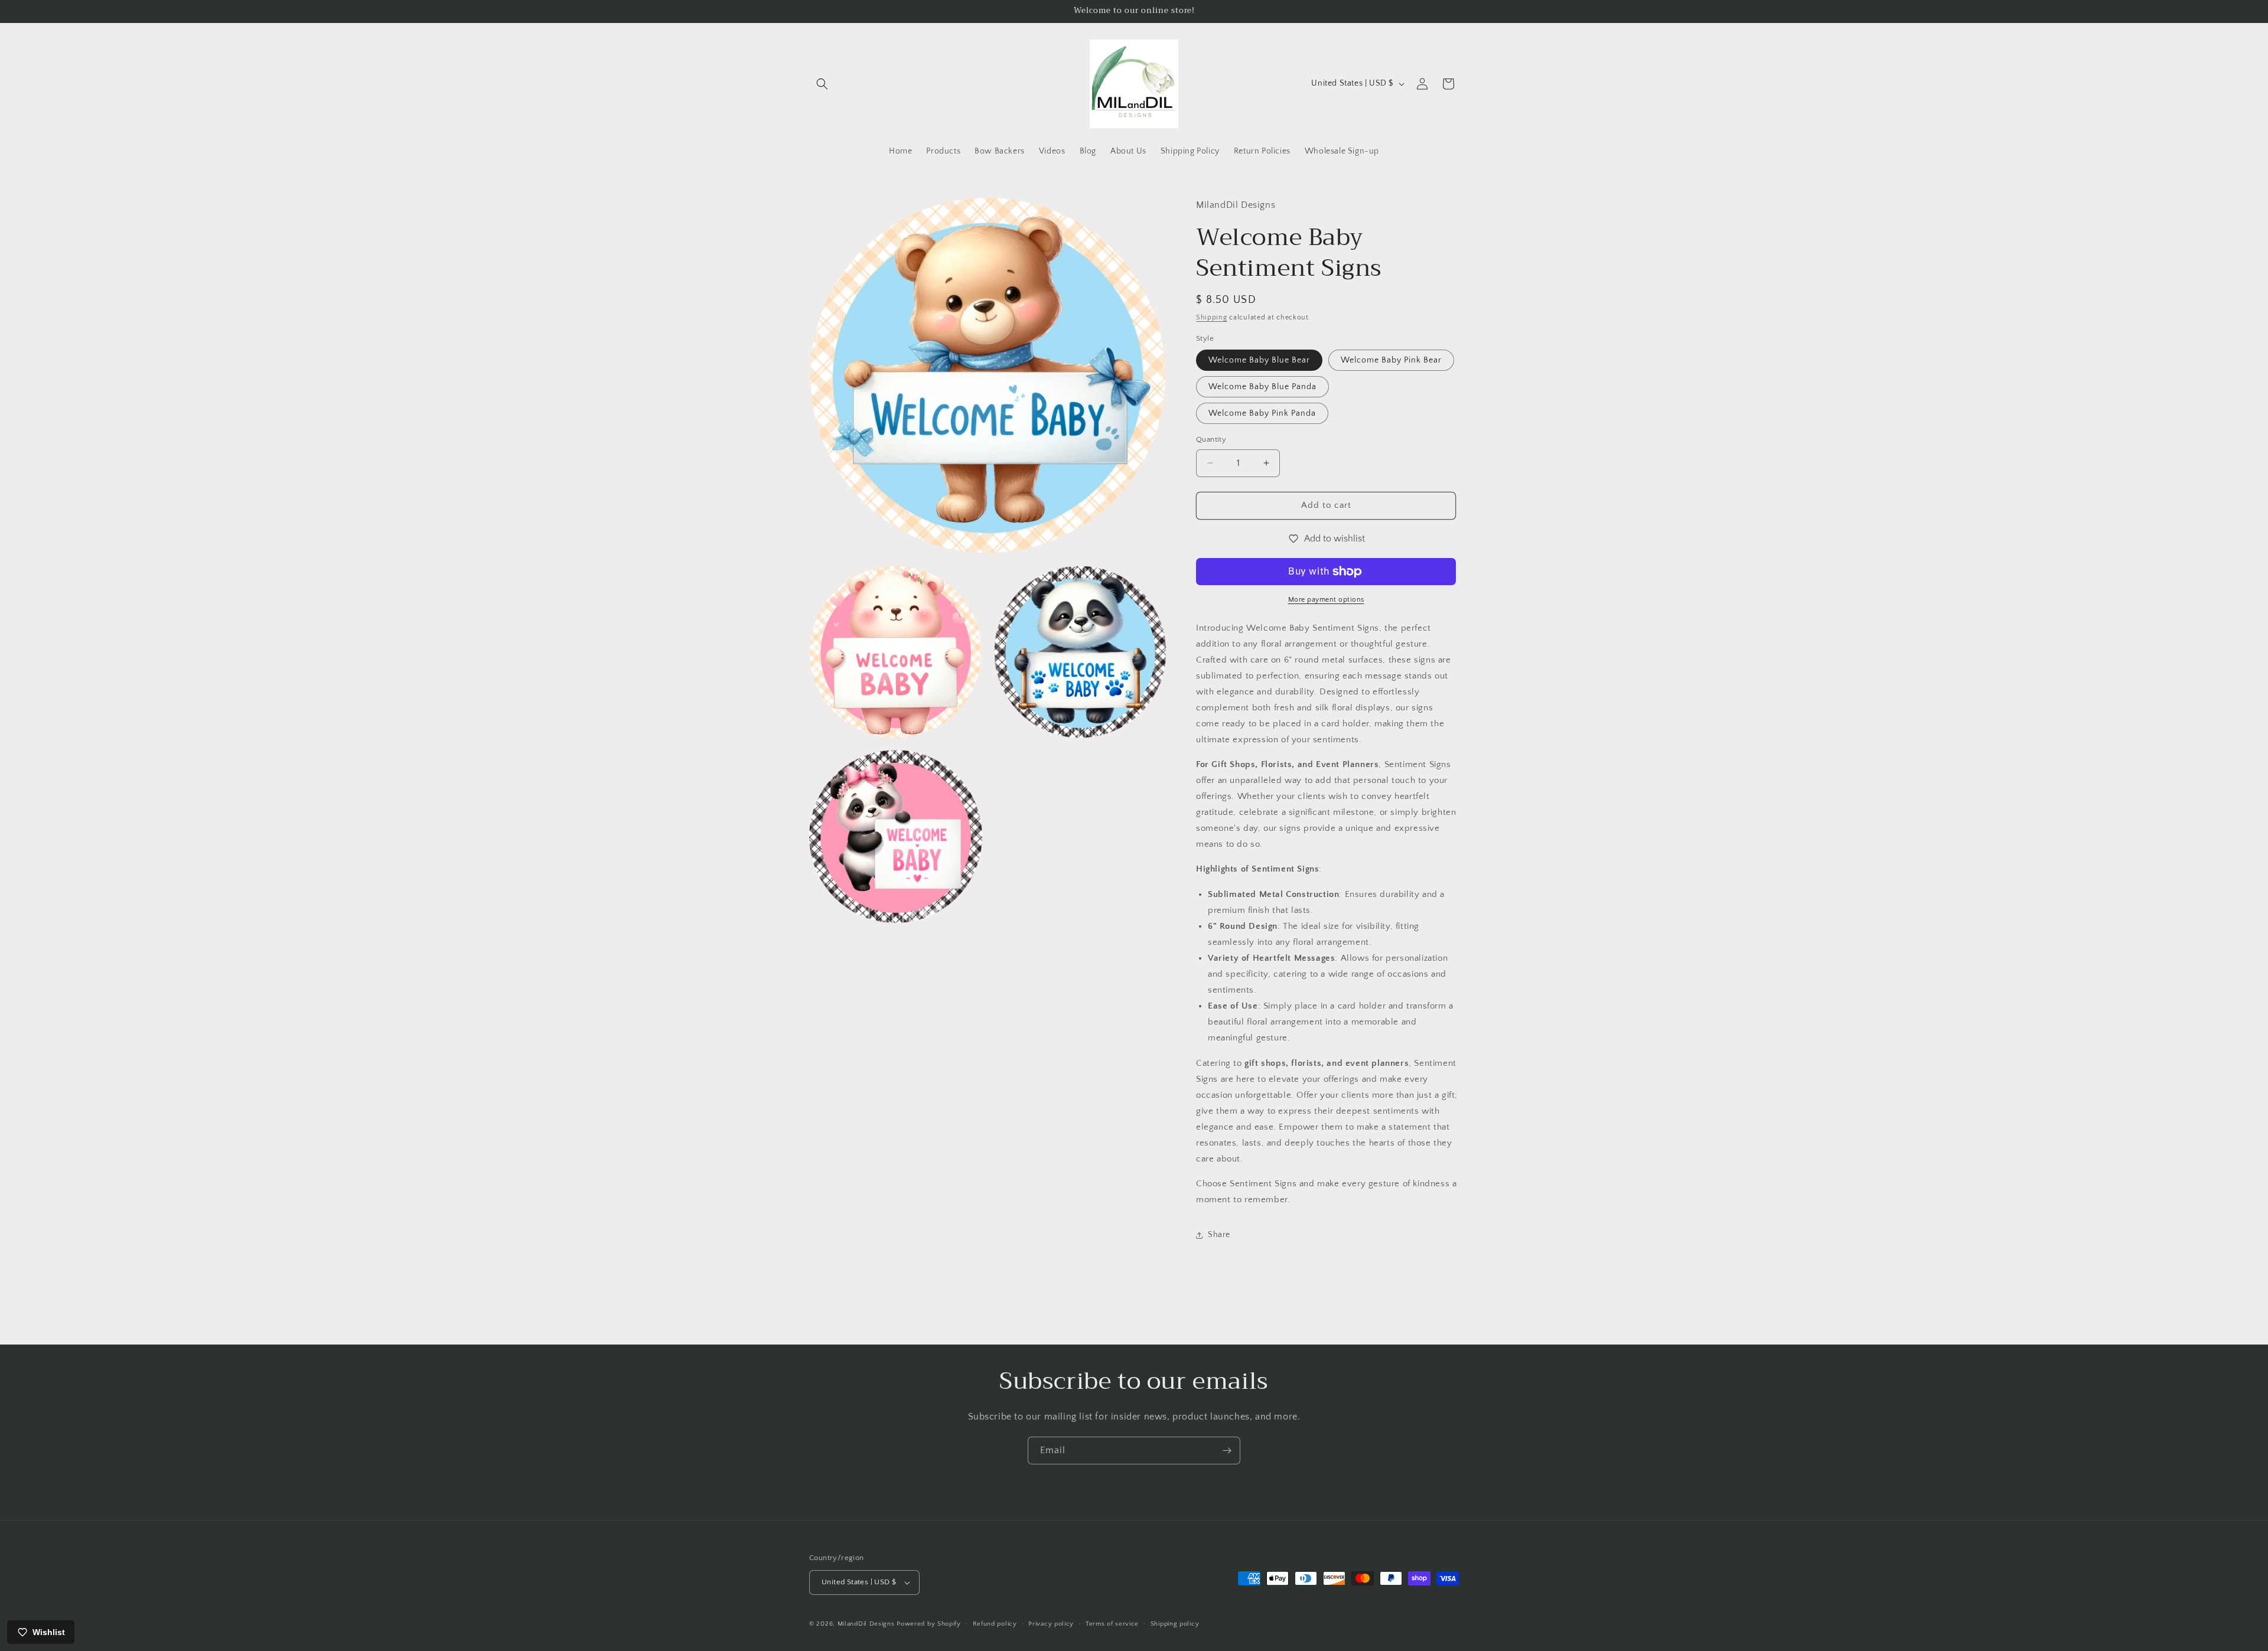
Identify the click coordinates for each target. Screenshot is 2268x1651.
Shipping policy (1175, 1624)
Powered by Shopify (929, 1624)
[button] (822, 84)
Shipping (1212, 317)
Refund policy (995, 1624)
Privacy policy (1051, 1624)
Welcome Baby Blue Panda (1262, 387)
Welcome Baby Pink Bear (1391, 360)
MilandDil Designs (866, 1624)
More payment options (1326, 600)
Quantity (1211, 439)
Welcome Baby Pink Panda (1262, 413)
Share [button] (1219, 1235)
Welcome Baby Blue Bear (1259, 360)
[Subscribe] (1227, 1451)
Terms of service (1112, 1624)
